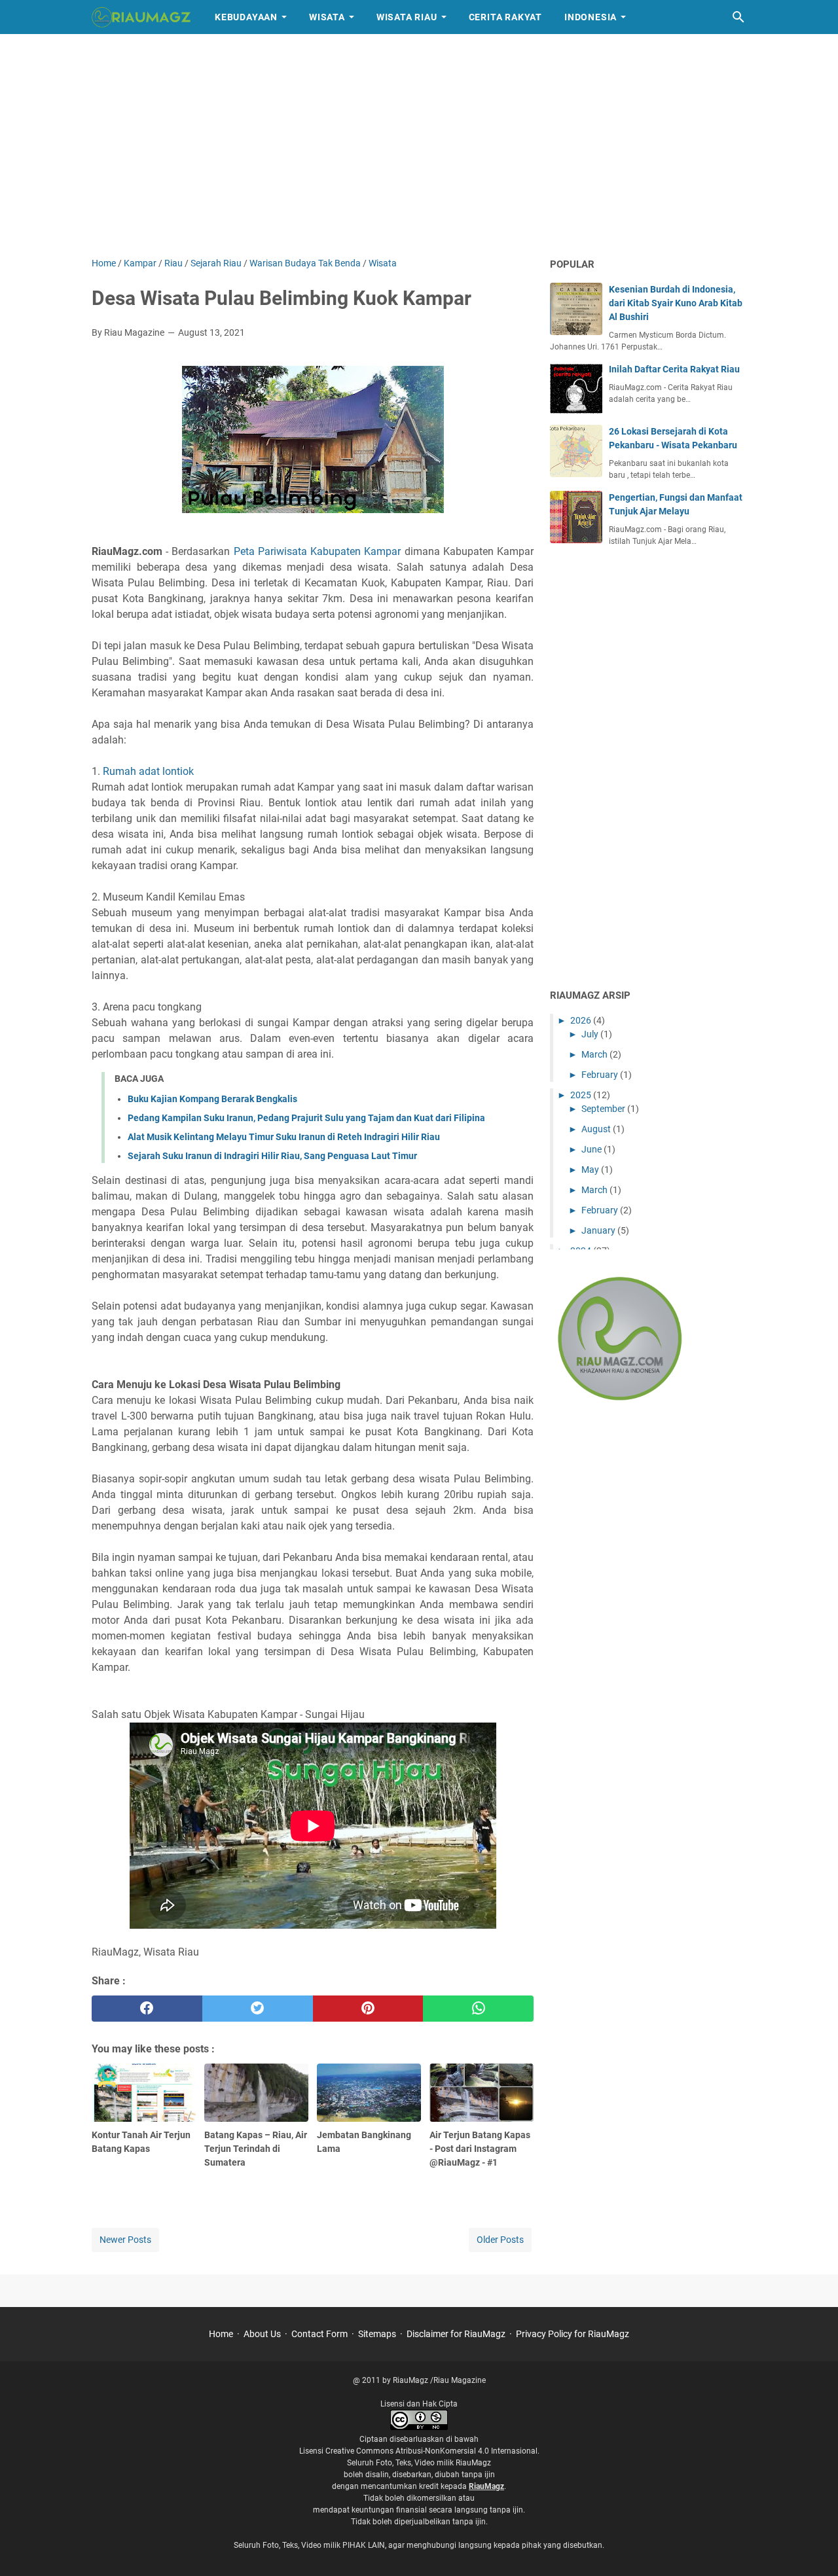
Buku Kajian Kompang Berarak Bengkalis (212, 1099)
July (591, 1034)
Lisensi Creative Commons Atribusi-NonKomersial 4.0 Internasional (418, 2451)
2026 (582, 1020)
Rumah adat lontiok (148, 771)
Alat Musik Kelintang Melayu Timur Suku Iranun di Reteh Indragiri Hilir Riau (284, 1137)
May (591, 1170)
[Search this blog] (738, 17)
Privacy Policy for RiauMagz (573, 2334)
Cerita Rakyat (505, 17)
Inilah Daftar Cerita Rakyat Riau (674, 369)
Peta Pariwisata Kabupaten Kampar (318, 551)
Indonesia (591, 17)
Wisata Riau (407, 17)
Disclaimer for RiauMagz (456, 2334)
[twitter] (258, 2009)
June (592, 1149)
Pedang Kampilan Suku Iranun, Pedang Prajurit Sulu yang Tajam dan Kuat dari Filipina (306, 1118)
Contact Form (319, 2334)
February (601, 1075)
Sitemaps (377, 2334)
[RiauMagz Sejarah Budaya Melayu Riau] (141, 17)
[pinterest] (368, 2009)
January (599, 1230)
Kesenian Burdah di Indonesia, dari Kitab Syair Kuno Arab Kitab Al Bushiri (676, 303)
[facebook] (147, 2009)
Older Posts (500, 2240)
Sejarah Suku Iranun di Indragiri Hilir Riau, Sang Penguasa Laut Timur (272, 1156)
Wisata (327, 17)
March (595, 1054)
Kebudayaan (246, 17)
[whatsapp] (478, 2009)
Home (221, 2334)
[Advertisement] (419, 145)
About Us (262, 2334)
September (604, 1109)
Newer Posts (125, 2240)
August (597, 1129)
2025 (582, 1095)
